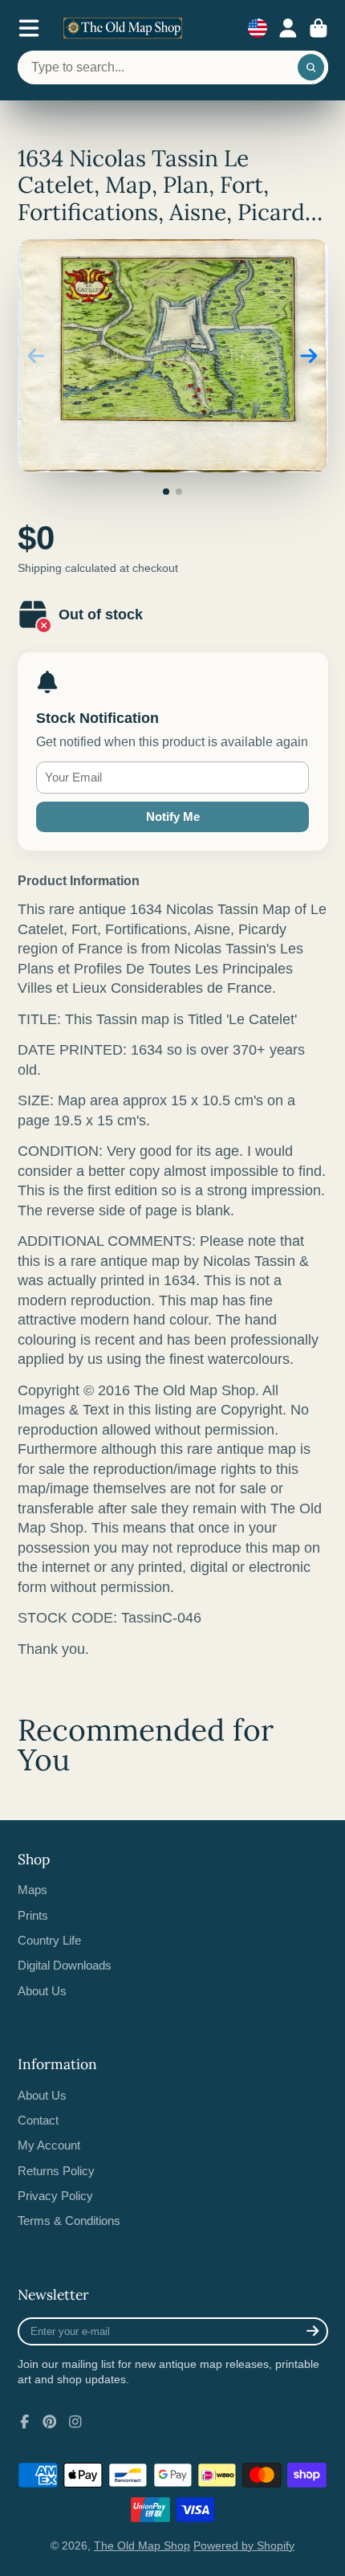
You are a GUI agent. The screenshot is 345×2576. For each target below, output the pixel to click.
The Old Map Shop (142, 2545)
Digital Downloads (65, 1965)
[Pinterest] (50, 2422)
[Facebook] (25, 2422)
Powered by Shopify (244, 2545)
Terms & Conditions (69, 2221)
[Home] (123, 28)
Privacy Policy (55, 2196)
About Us (42, 1991)
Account (288, 28)
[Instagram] (75, 2422)
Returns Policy (56, 2171)
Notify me (173, 816)
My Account (49, 2145)
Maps (32, 1890)
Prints (33, 1915)
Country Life (49, 1940)
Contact (38, 2120)
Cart (319, 28)
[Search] (311, 67)
